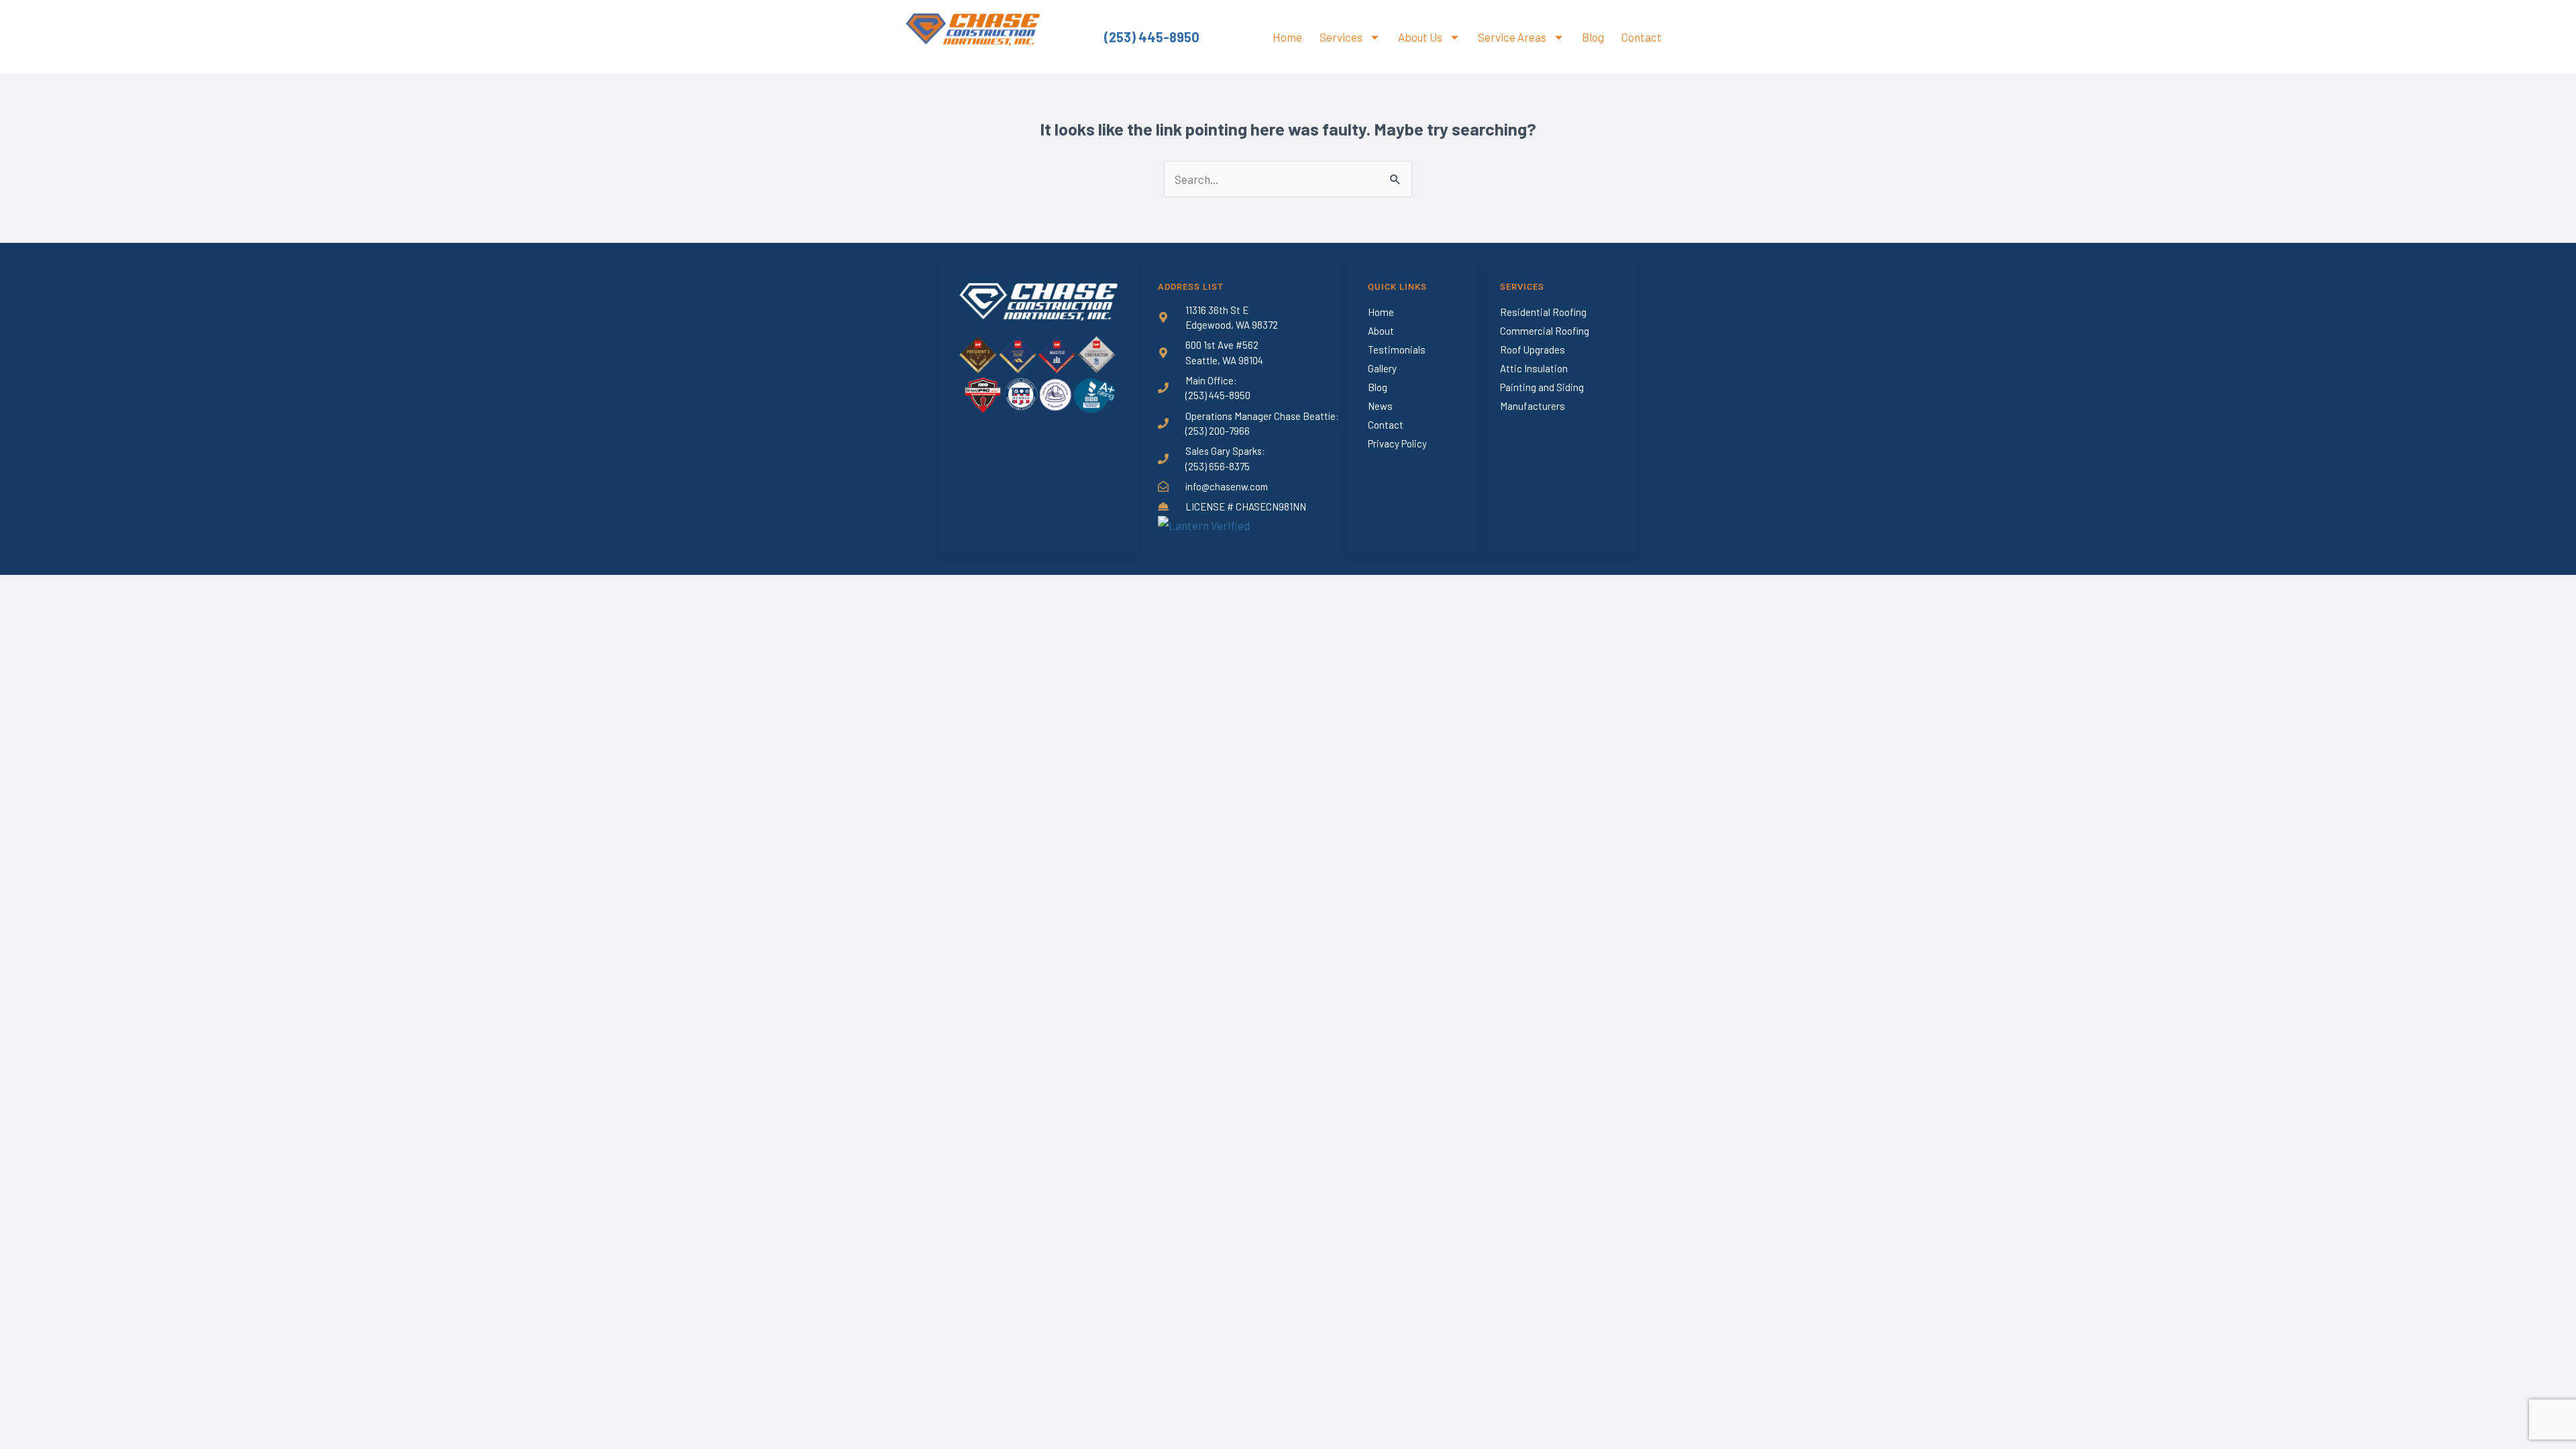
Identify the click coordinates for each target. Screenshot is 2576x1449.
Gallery (1382, 368)
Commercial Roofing (1545, 331)
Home (1287, 37)
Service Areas (1512, 37)
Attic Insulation (1534, 368)
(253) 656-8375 (1218, 466)
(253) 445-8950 (1152, 37)
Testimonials (1397, 350)
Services (1341, 37)
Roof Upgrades (1533, 350)
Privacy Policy (1397, 443)
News (1380, 406)
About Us (1420, 37)
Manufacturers (1533, 406)
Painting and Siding (1542, 387)
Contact (1642, 37)
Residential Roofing (1543, 312)
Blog (1593, 37)
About (1381, 331)
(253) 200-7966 (1218, 431)
